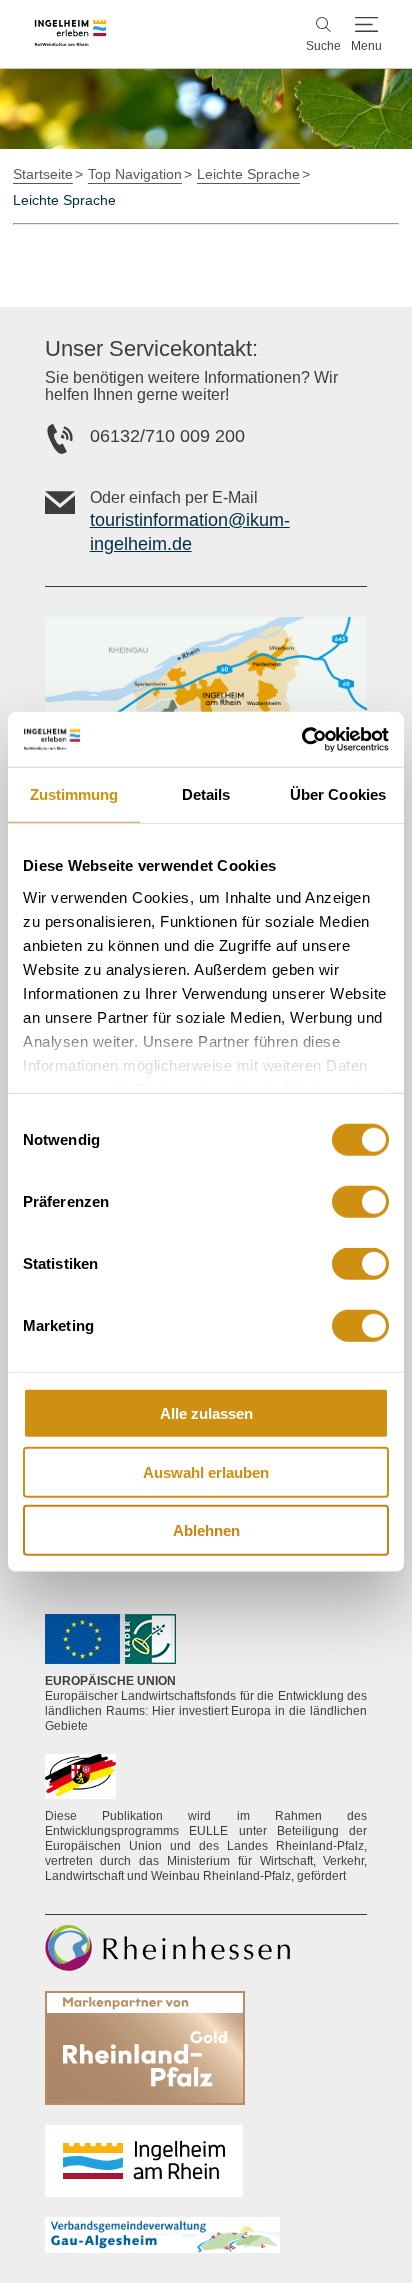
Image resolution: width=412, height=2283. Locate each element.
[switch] (360, 1202)
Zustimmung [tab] (74, 794)
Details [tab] (206, 794)
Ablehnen (206, 1530)
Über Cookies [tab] (338, 794)
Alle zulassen (206, 1413)
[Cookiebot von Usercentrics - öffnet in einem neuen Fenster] (301, 739)
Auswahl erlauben (206, 1471)
